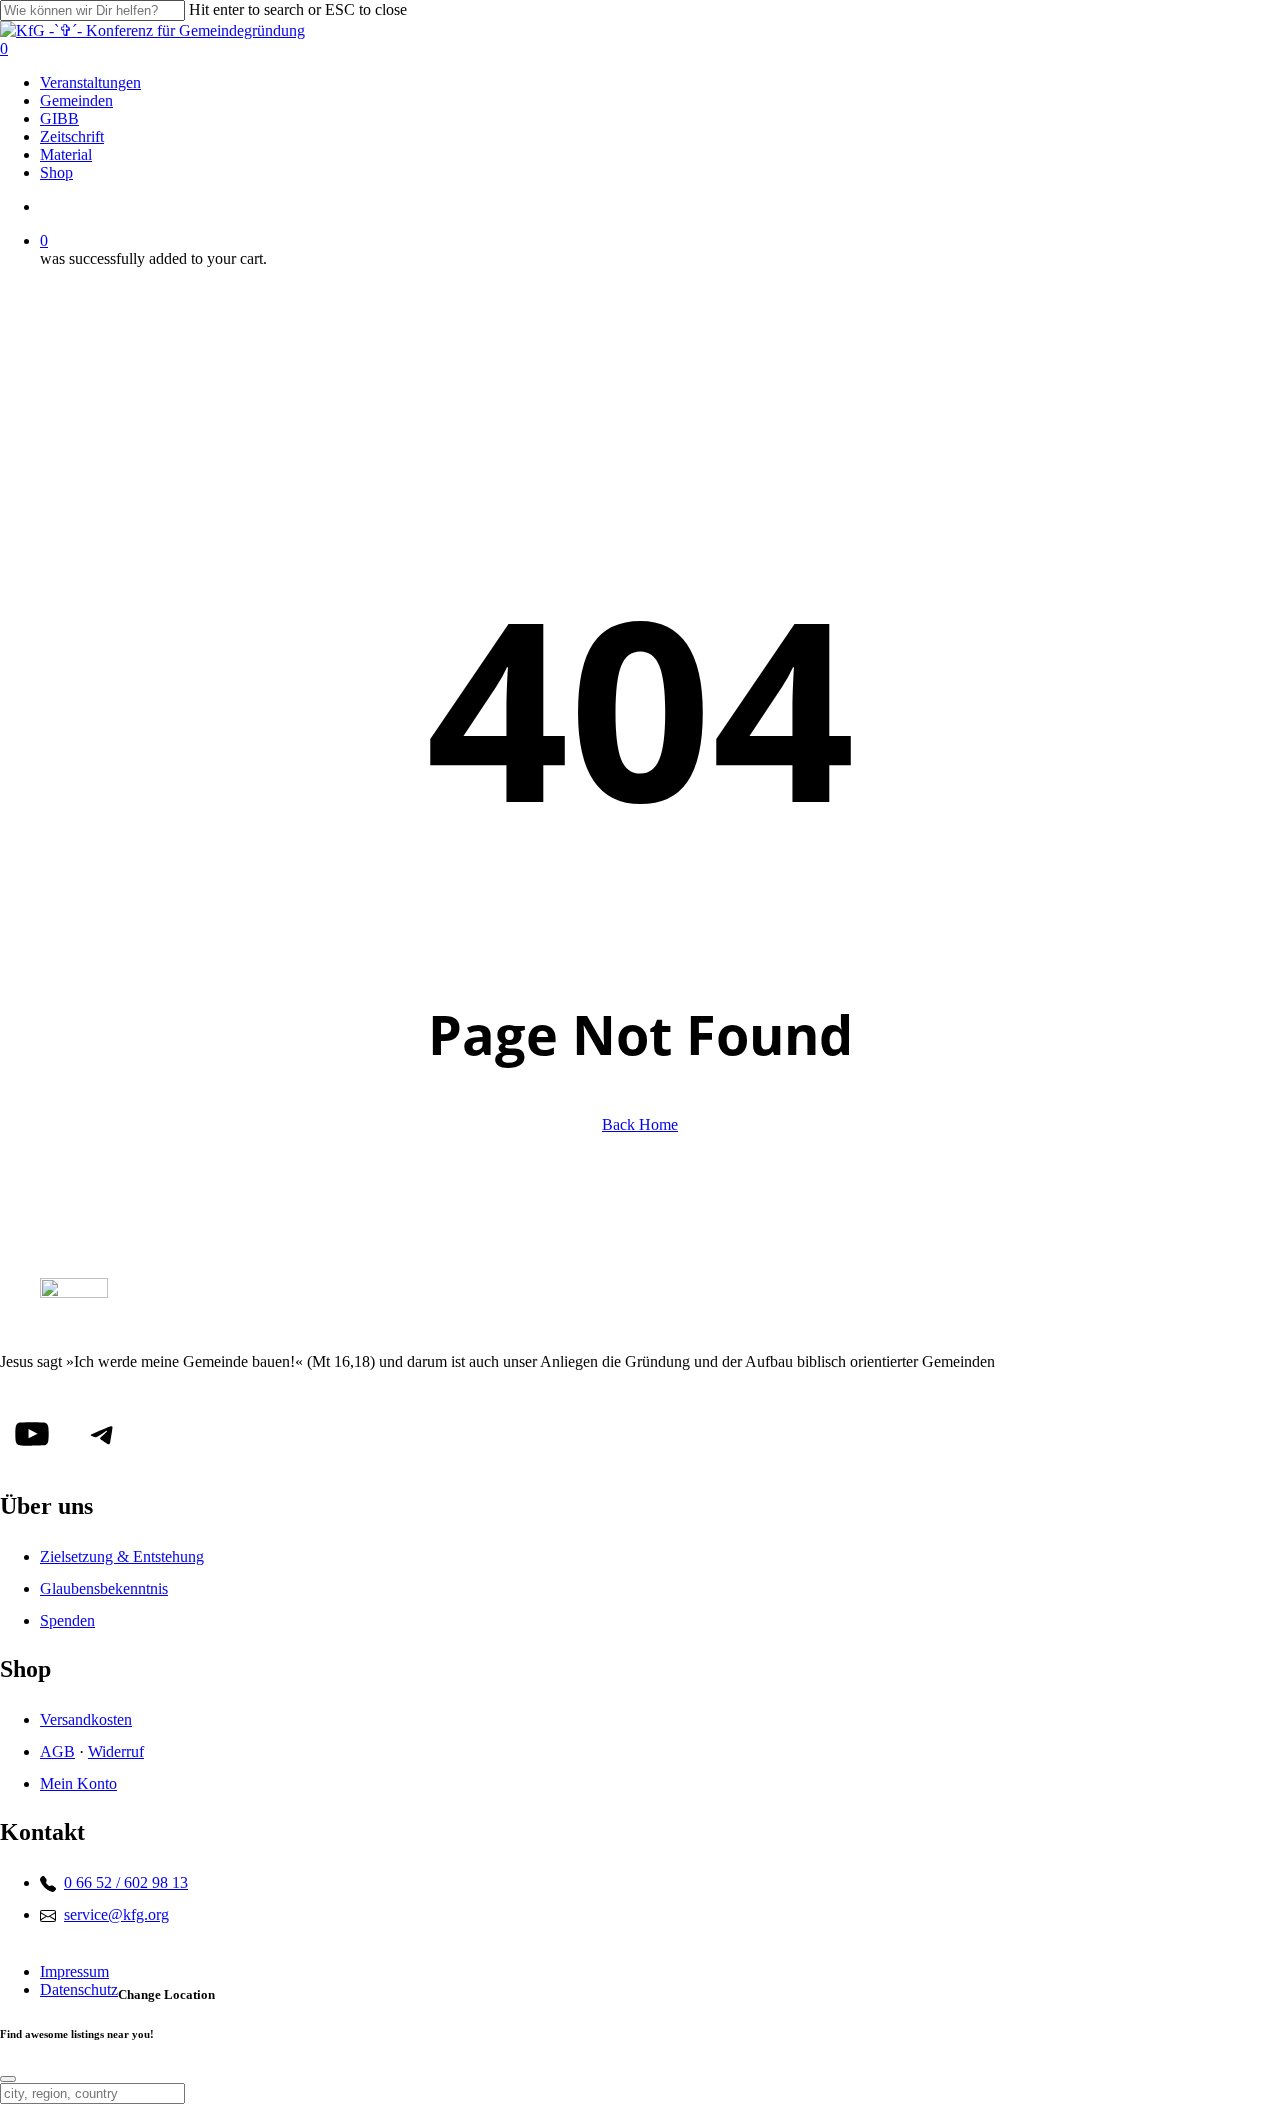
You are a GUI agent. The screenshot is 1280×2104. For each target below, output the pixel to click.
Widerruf (116, 1751)
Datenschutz (79, 1989)
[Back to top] (164, 1955)
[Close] (8, 2079)
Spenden (67, 1620)
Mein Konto (78, 1783)
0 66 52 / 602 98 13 (126, 1882)
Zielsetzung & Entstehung (122, 1556)
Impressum (74, 1971)
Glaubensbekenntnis (104, 1588)
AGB (57, 1751)
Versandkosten (86, 1719)
